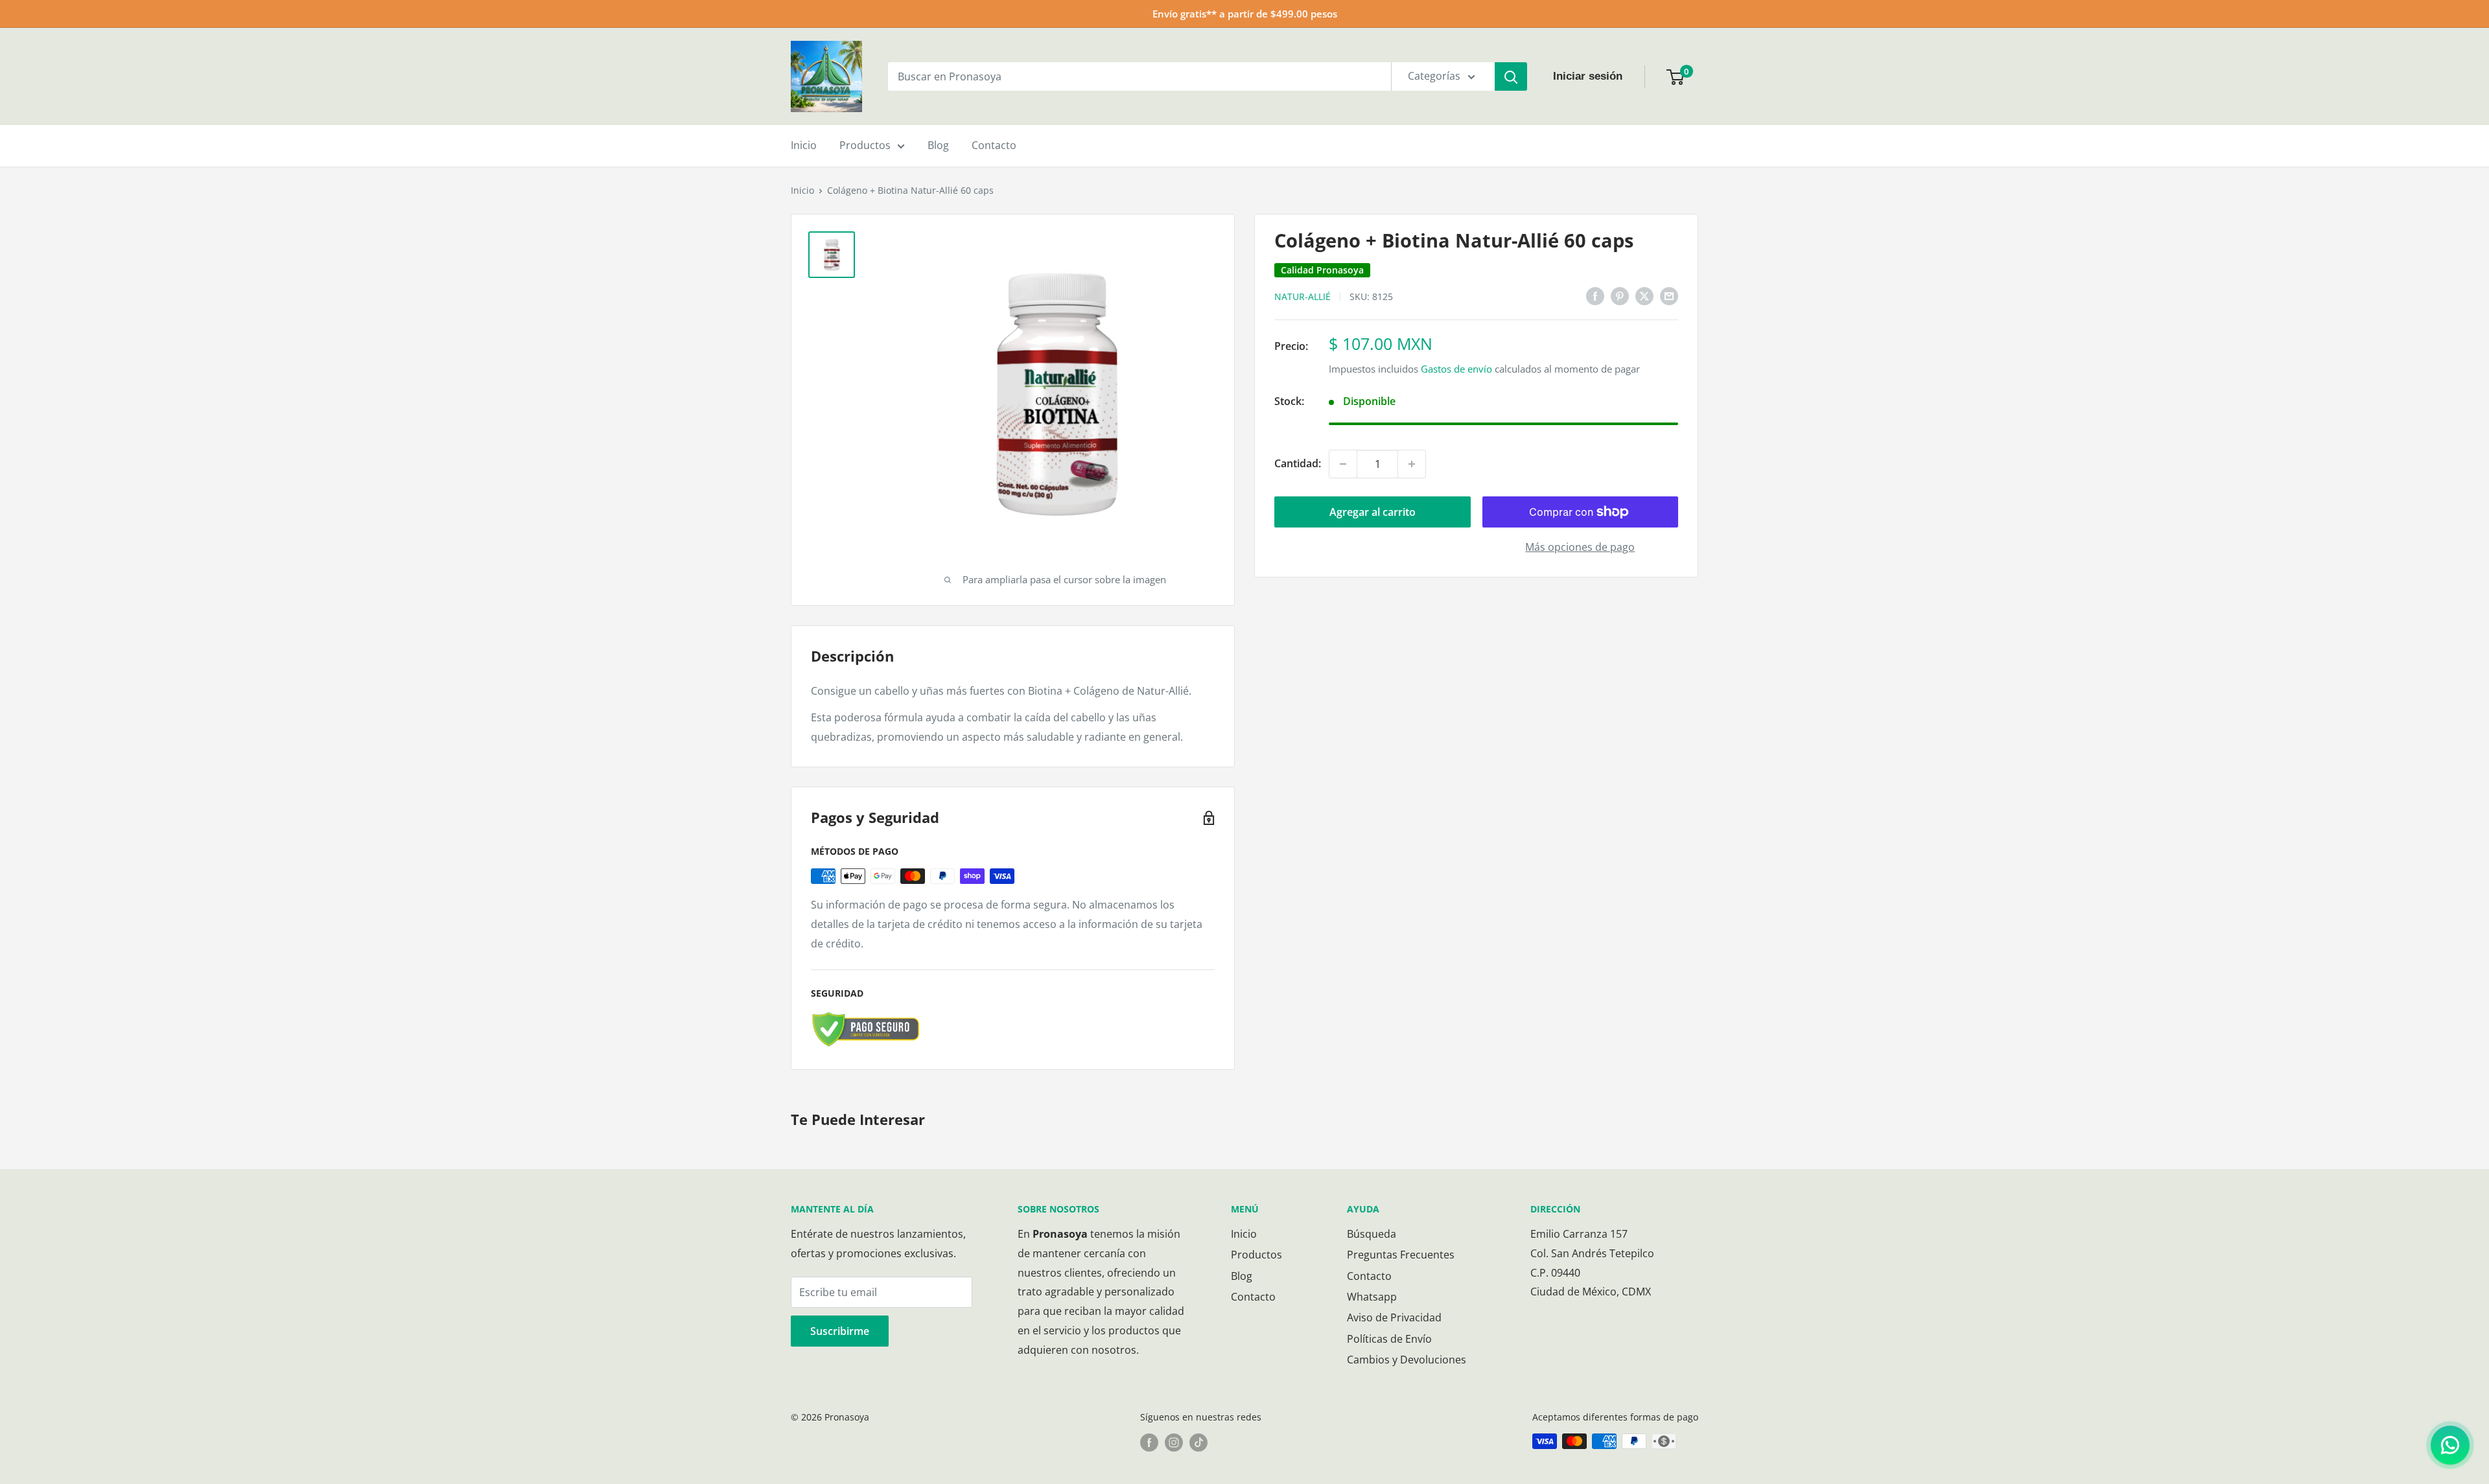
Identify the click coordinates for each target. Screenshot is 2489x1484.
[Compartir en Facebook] (1595, 296)
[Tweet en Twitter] (1644, 296)
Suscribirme (840, 1331)
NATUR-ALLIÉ (1303, 296)
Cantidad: (1298, 463)
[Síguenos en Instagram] (1174, 1443)
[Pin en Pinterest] (1620, 296)
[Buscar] (1511, 76)
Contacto (994, 145)
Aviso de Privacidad (1394, 1317)
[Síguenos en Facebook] (1149, 1443)
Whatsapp (1372, 1297)
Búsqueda (1372, 1234)
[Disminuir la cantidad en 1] (1343, 464)
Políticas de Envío (1389, 1339)
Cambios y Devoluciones (1407, 1360)
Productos (865, 145)
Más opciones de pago (1580, 547)
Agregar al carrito (1373, 512)
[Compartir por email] (1669, 296)
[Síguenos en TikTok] (1198, 1443)
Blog (938, 145)
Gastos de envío (1456, 369)
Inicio (804, 145)
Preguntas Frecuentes (1401, 1255)
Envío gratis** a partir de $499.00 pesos (1245, 14)
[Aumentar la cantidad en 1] (1412, 464)
